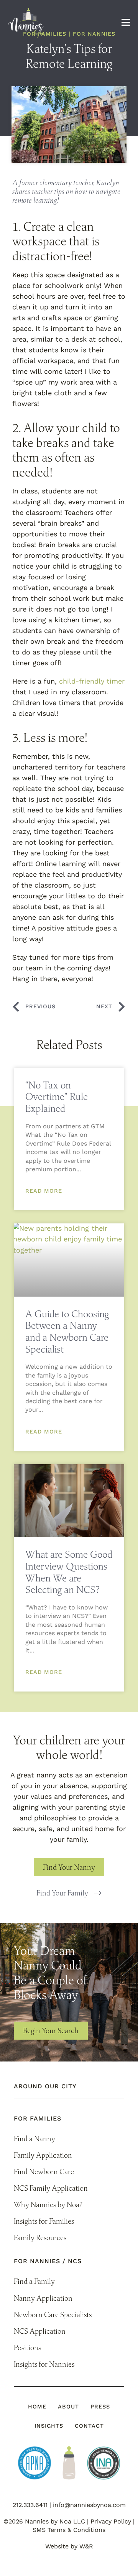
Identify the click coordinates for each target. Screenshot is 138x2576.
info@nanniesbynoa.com (89, 2505)
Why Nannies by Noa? (48, 2204)
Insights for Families (44, 2221)
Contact (89, 2426)
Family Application (43, 2155)
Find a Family (34, 2281)
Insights (49, 2426)
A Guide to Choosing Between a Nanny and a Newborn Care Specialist (67, 1331)
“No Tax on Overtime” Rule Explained (57, 1096)
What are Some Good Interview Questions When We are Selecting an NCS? (69, 1572)
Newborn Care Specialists (53, 2315)
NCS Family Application (51, 2188)
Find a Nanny (34, 2139)
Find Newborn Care (44, 2172)
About (68, 2407)
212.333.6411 (30, 2505)
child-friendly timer (92, 681)
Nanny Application (43, 2298)
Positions (27, 2347)
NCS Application (40, 2331)
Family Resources (40, 2237)
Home (37, 2407)
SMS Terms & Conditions (69, 2530)
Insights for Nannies (44, 2364)
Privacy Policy (111, 2521)
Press (100, 2407)
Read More (44, 1191)
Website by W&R (69, 2546)
